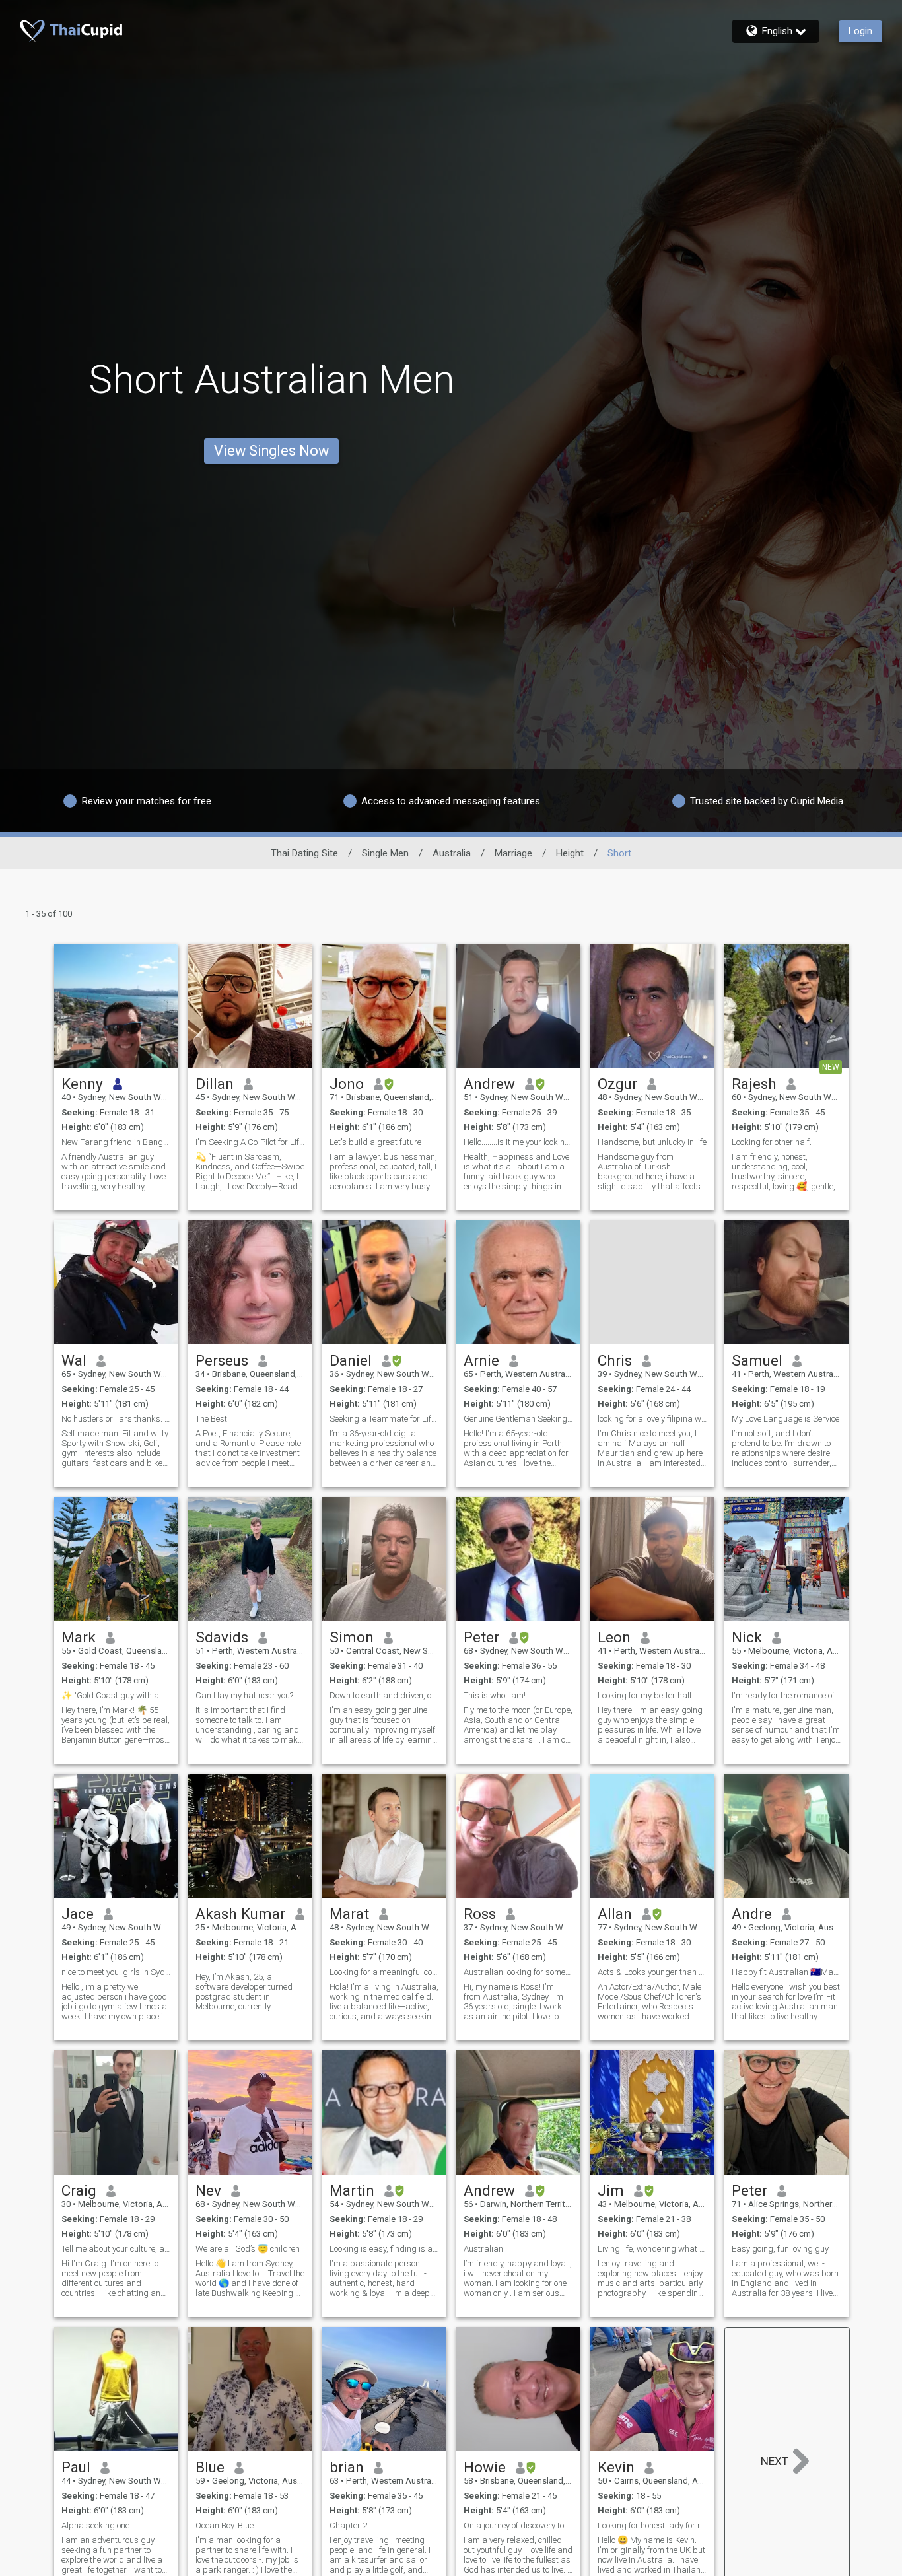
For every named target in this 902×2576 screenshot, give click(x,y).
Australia (452, 853)
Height (570, 853)
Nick (747, 1637)
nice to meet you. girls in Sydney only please (116, 1972)
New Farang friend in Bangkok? (116, 1142)
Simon (352, 1637)
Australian (483, 2249)
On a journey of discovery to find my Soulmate (518, 2525)
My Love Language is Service (785, 1419)
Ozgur (617, 1084)
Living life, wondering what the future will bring (652, 2249)
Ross (480, 1914)
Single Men (385, 853)
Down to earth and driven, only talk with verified (384, 1695)
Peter (481, 1637)
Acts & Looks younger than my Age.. (652, 1972)
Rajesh (754, 1084)
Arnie (481, 1360)
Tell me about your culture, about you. (116, 2249)
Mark (79, 1637)
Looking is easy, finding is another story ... (384, 2249)
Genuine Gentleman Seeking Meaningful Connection (518, 1419)
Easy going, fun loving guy (780, 2249)
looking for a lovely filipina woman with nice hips (652, 1419)
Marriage (513, 853)
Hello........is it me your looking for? (518, 1142)
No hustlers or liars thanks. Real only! (116, 1419)
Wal (74, 1360)
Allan (615, 1914)
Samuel (757, 1360)
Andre (752, 1914)
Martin (352, 2190)
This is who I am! (495, 1695)
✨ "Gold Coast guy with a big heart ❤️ (116, 1695)
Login (860, 31)
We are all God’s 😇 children (248, 2249)
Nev (208, 2190)
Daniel (351, 1360)
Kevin (616, 2467)
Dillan (215, 1084)
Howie (485, 2467)
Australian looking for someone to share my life (518, 1972)
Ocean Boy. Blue (225, 2525)
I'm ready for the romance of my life (786, 1695)
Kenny (82, 1084)
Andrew (489, 1084)
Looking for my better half (645, 1695)
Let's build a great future (375, 1142)
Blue (210, 2467)
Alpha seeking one (95, 2525)
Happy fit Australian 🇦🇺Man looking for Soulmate (786, 1972)
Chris (615, 1360)
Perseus (222, 1360)
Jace (78, 1914)
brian (347, 2467)
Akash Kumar (240, 1914)
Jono (347, 1084)
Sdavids (222, 1637)
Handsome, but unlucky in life (652, 1142)
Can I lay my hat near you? (244, 1695)
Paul (76, 2467)
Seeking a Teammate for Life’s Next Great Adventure (384, 1419)
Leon (614, 1637)
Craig (79, 2190)
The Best (211, 1419)
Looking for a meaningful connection (384, 1972)
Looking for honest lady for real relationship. (652, 2525)
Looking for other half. (772, 1142)
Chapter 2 (348, 2525)
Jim (611, 2190)
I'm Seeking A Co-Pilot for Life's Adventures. (250, 1142)
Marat (349, 1914)
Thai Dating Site (304, 853)
